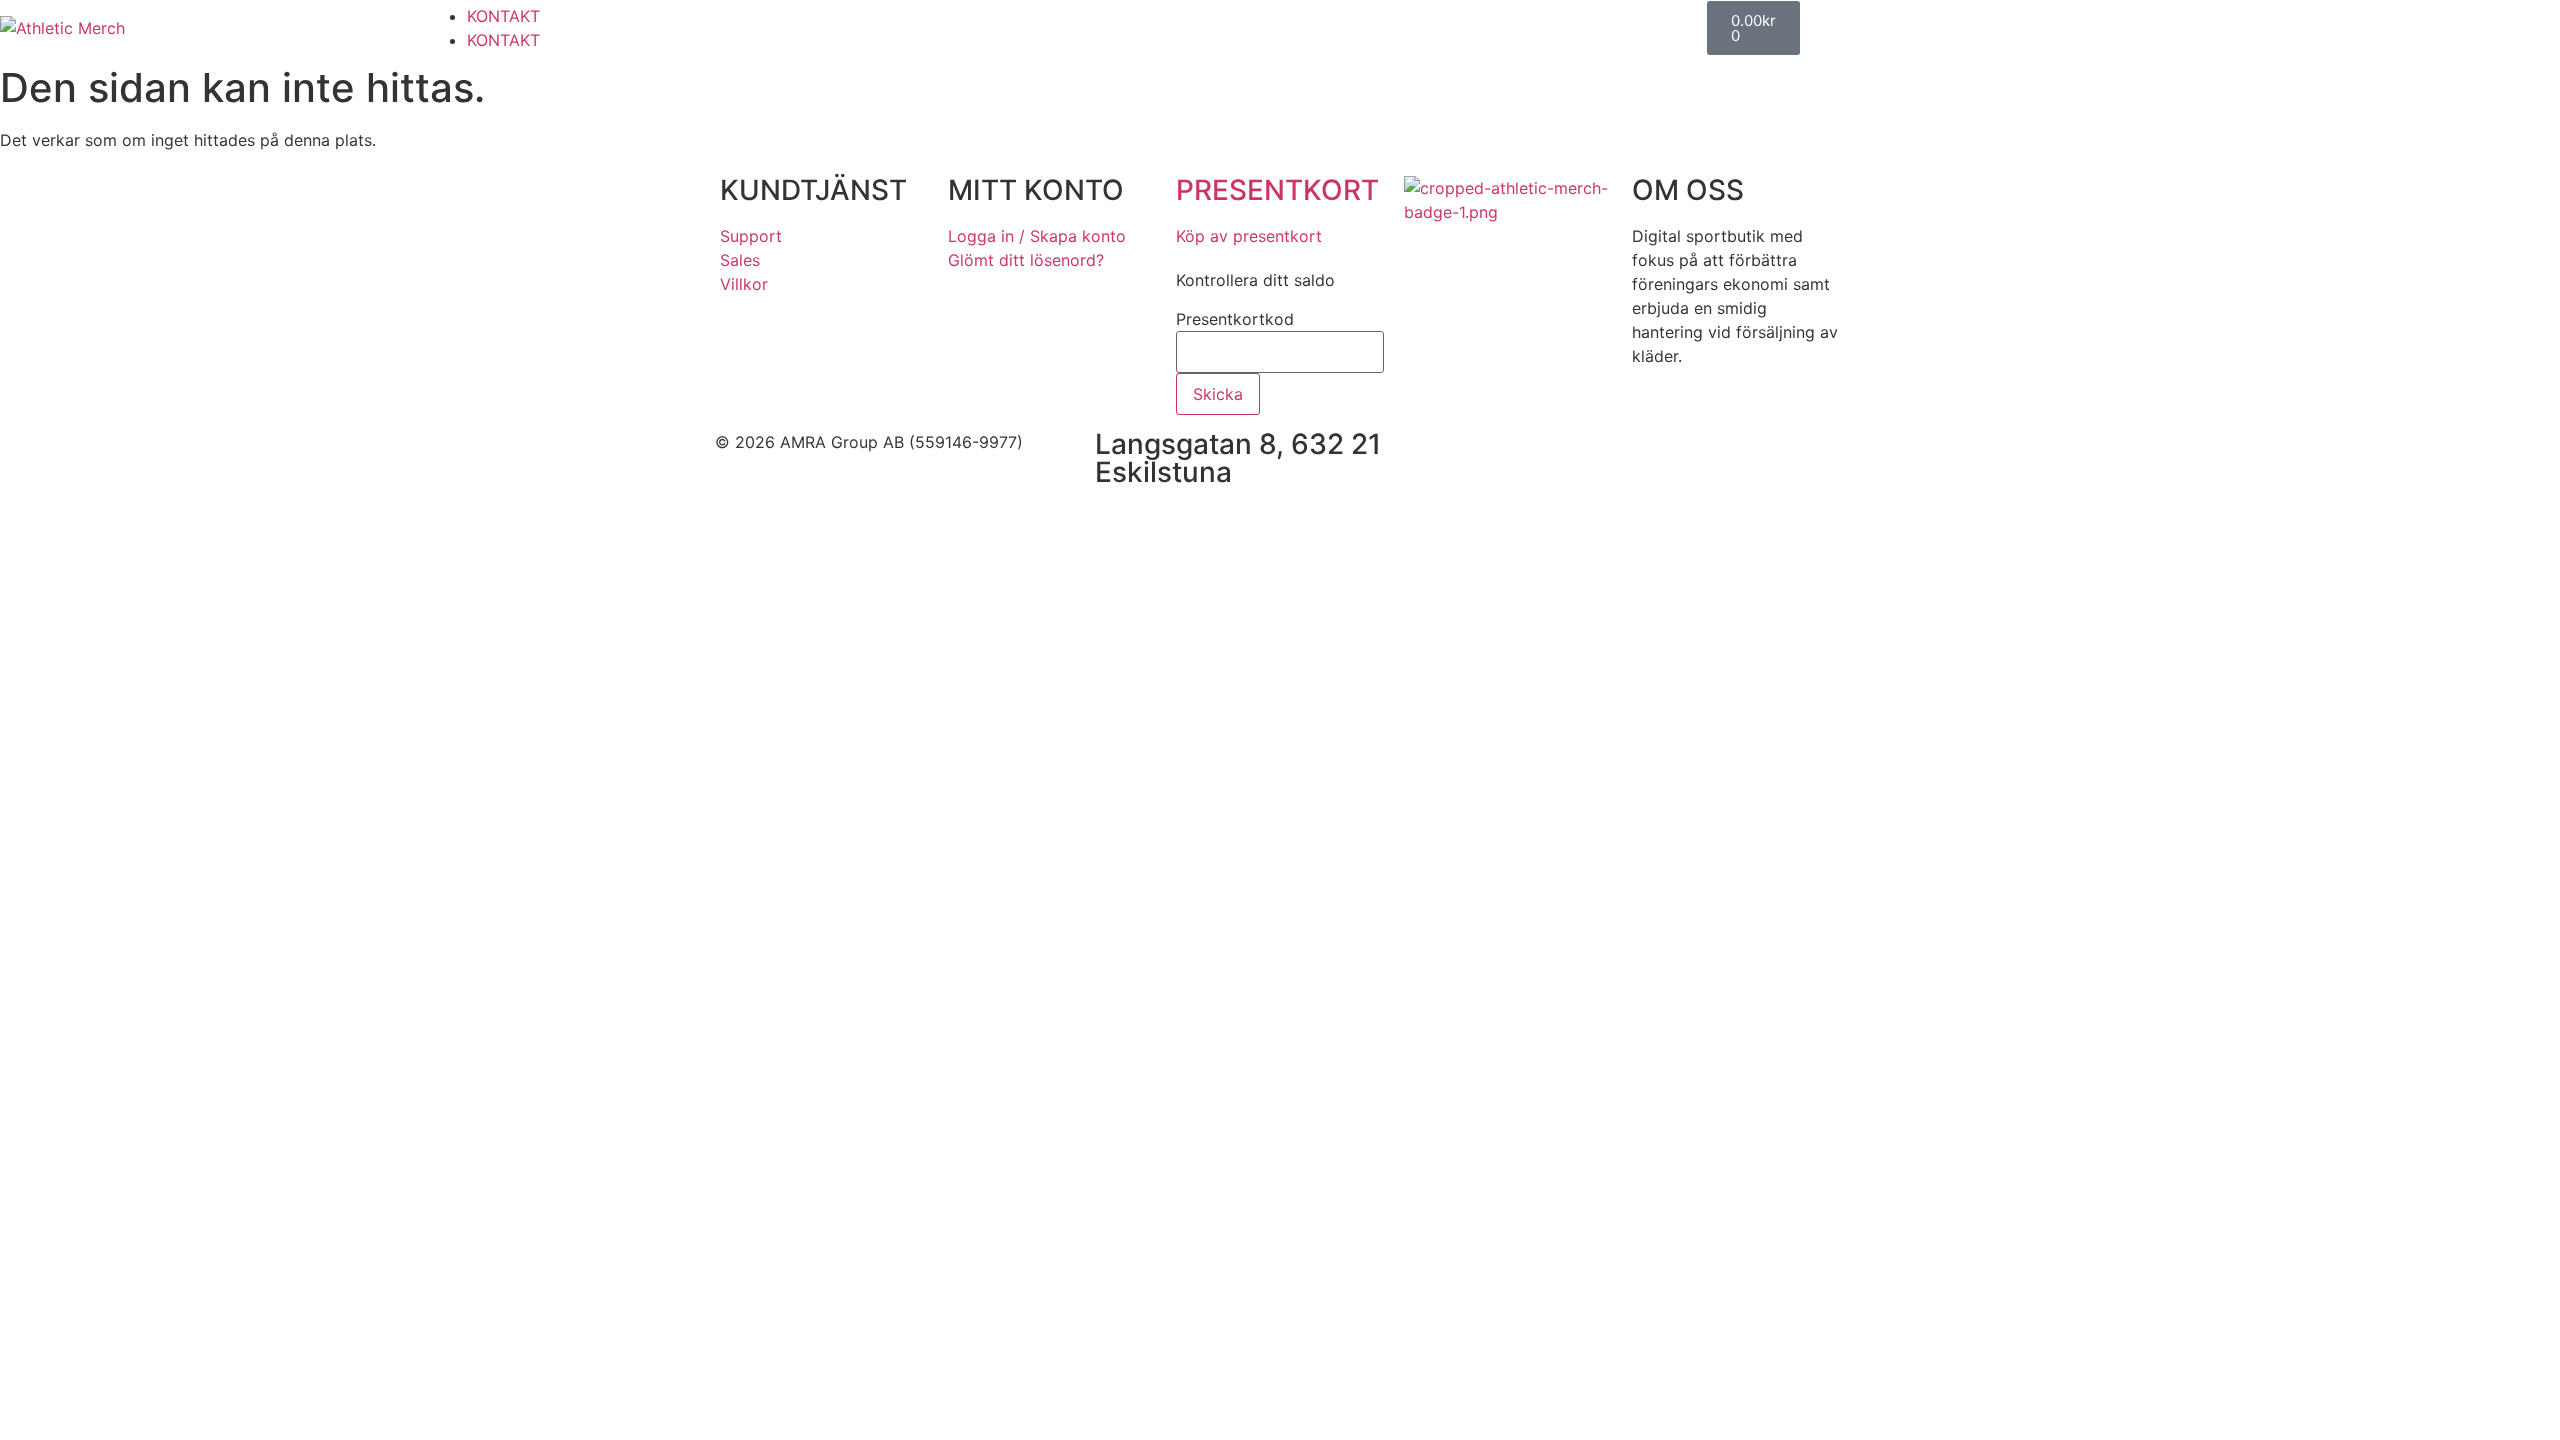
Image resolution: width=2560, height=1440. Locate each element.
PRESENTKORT (1277, 190)
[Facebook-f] (1500, 455)
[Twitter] (1610, 455)
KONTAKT (503, 16)
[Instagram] (1555, 455)
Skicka (1218, 394)
